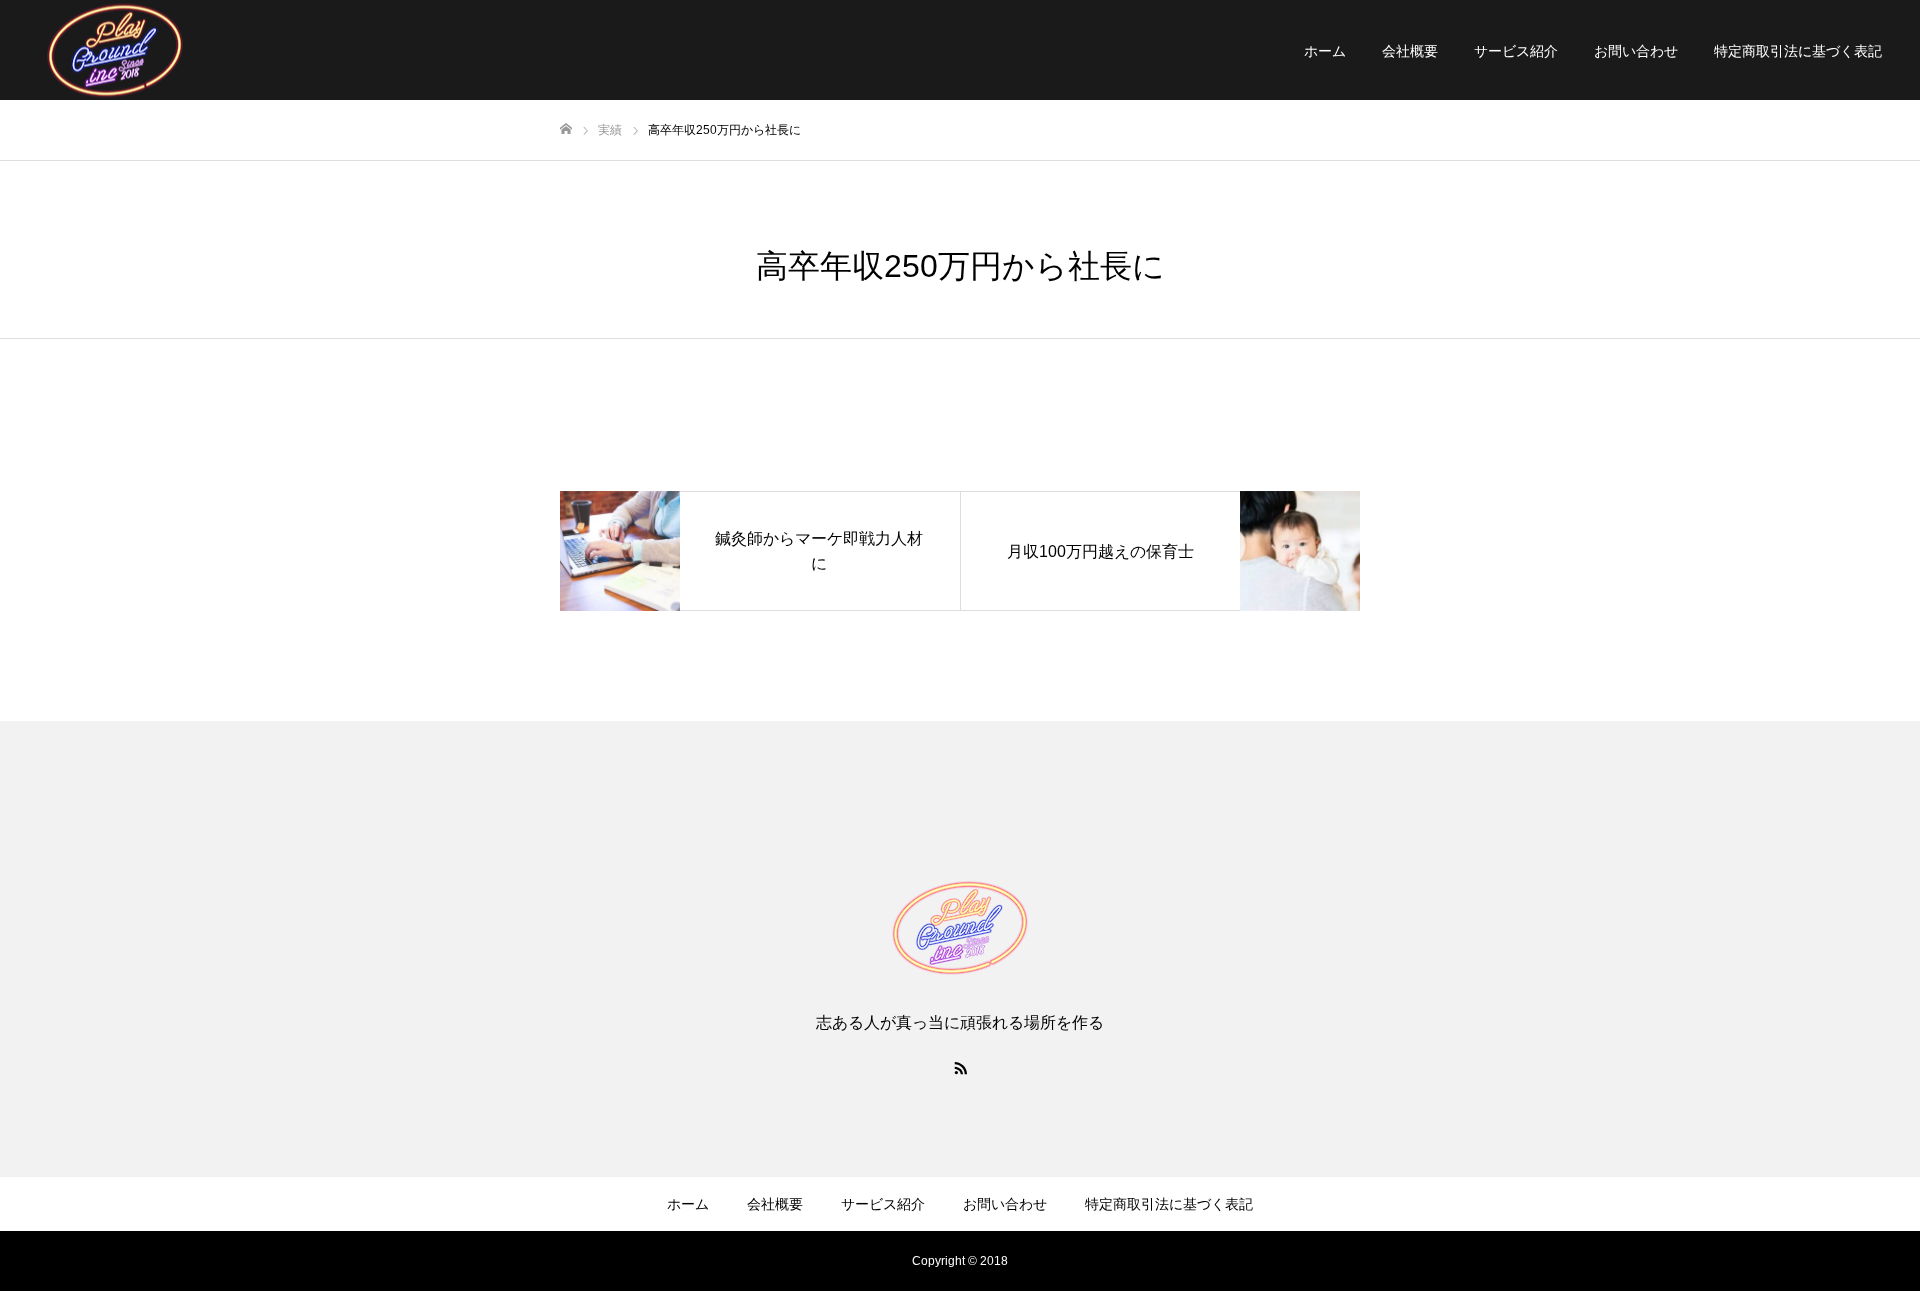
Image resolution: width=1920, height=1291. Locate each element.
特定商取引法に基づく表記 (1798, 51)
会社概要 (1410, 51)
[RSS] (960, 1067)
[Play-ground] (960, 927)
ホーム (1325, 51)
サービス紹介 (1516, 51)
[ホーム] (566, 129)
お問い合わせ (1636, 51)
